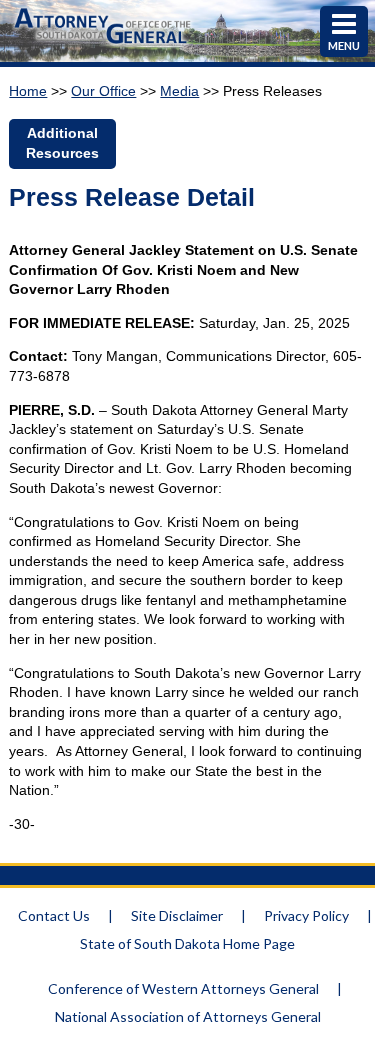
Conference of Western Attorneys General (183, 988)
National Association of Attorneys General (188, 1016)
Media (179, 91)
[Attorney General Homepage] (102, 46)
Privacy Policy (306, 915)
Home (28, 91)
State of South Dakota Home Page (187, 943)
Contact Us (54, 915)
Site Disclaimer (177, 915)
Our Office (103, 91)
